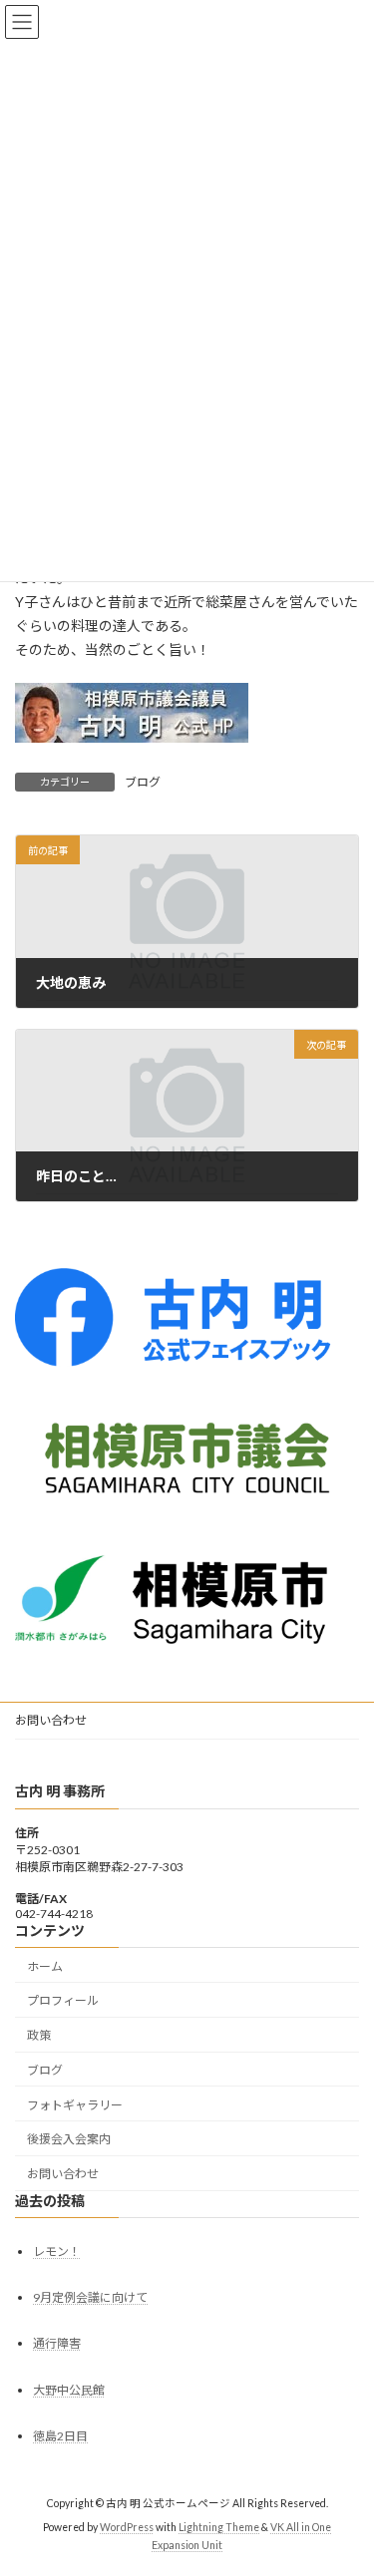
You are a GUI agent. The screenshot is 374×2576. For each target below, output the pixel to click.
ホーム (45, 1965)
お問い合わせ (51, 1720)
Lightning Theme (219, 2527)
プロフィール (63, 2000)
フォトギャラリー (75, 2105)
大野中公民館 (69, 2389)
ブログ (143, 782)
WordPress (127, 2527)
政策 (39, 2035)
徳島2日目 (60, 2436)
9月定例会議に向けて (90, 2297)
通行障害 (57, 2343)
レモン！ (57, 2252)
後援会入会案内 (69, 2139)
